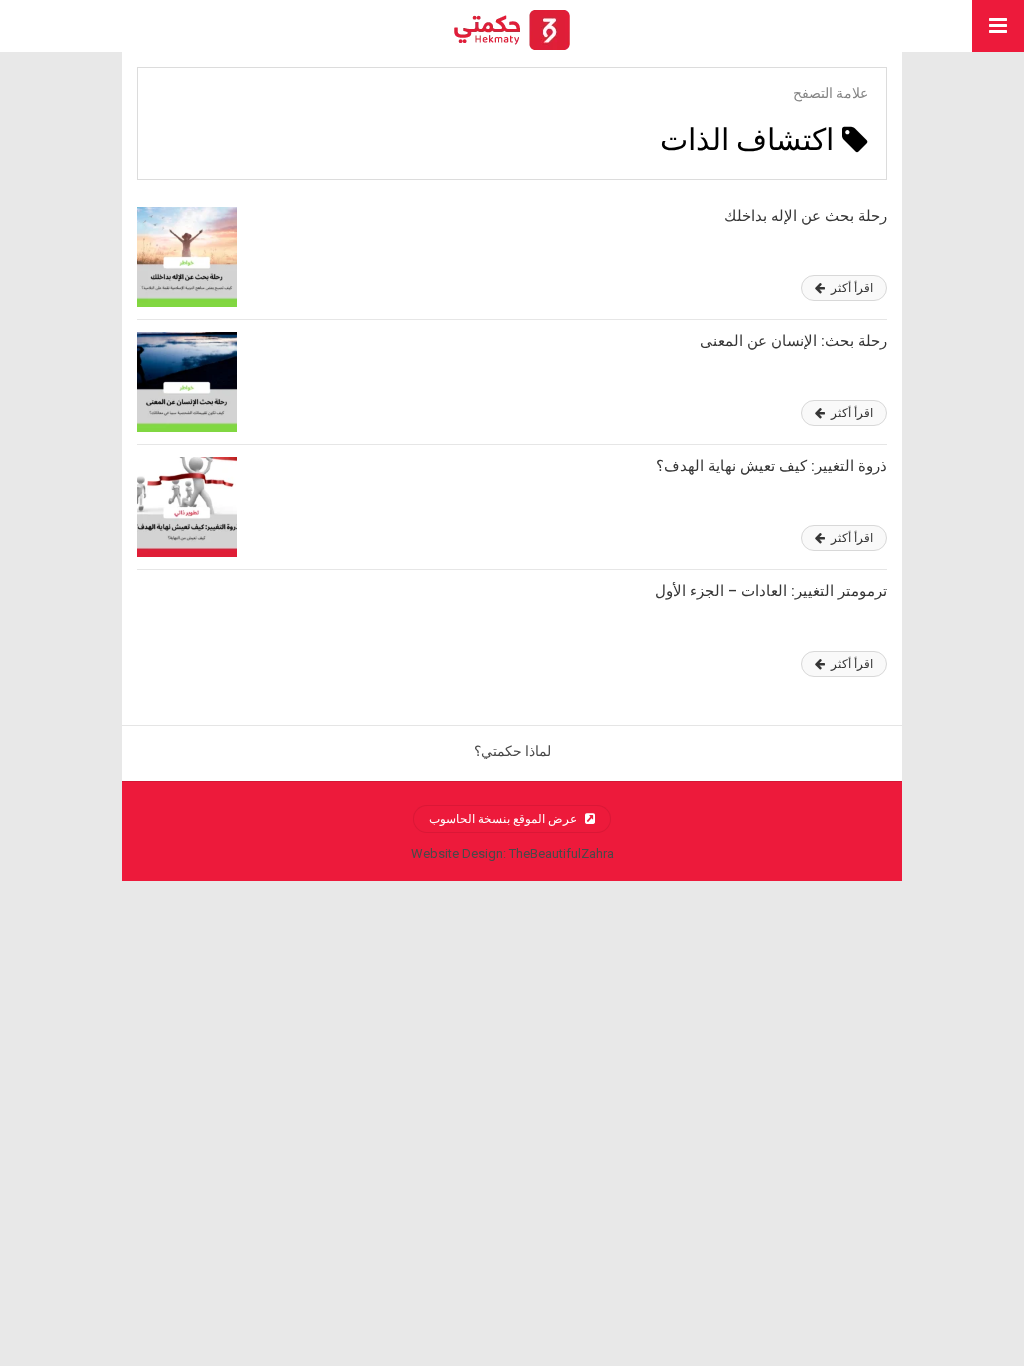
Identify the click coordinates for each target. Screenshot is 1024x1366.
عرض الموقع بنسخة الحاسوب (504, 819)
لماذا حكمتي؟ (512, 751)
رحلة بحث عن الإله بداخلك (805, 216)
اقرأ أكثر (850, 288)
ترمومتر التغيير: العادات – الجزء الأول (771, 591)
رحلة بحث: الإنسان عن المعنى (793, 341)
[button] (998, 26)
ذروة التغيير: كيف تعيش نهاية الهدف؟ (771, 466)
